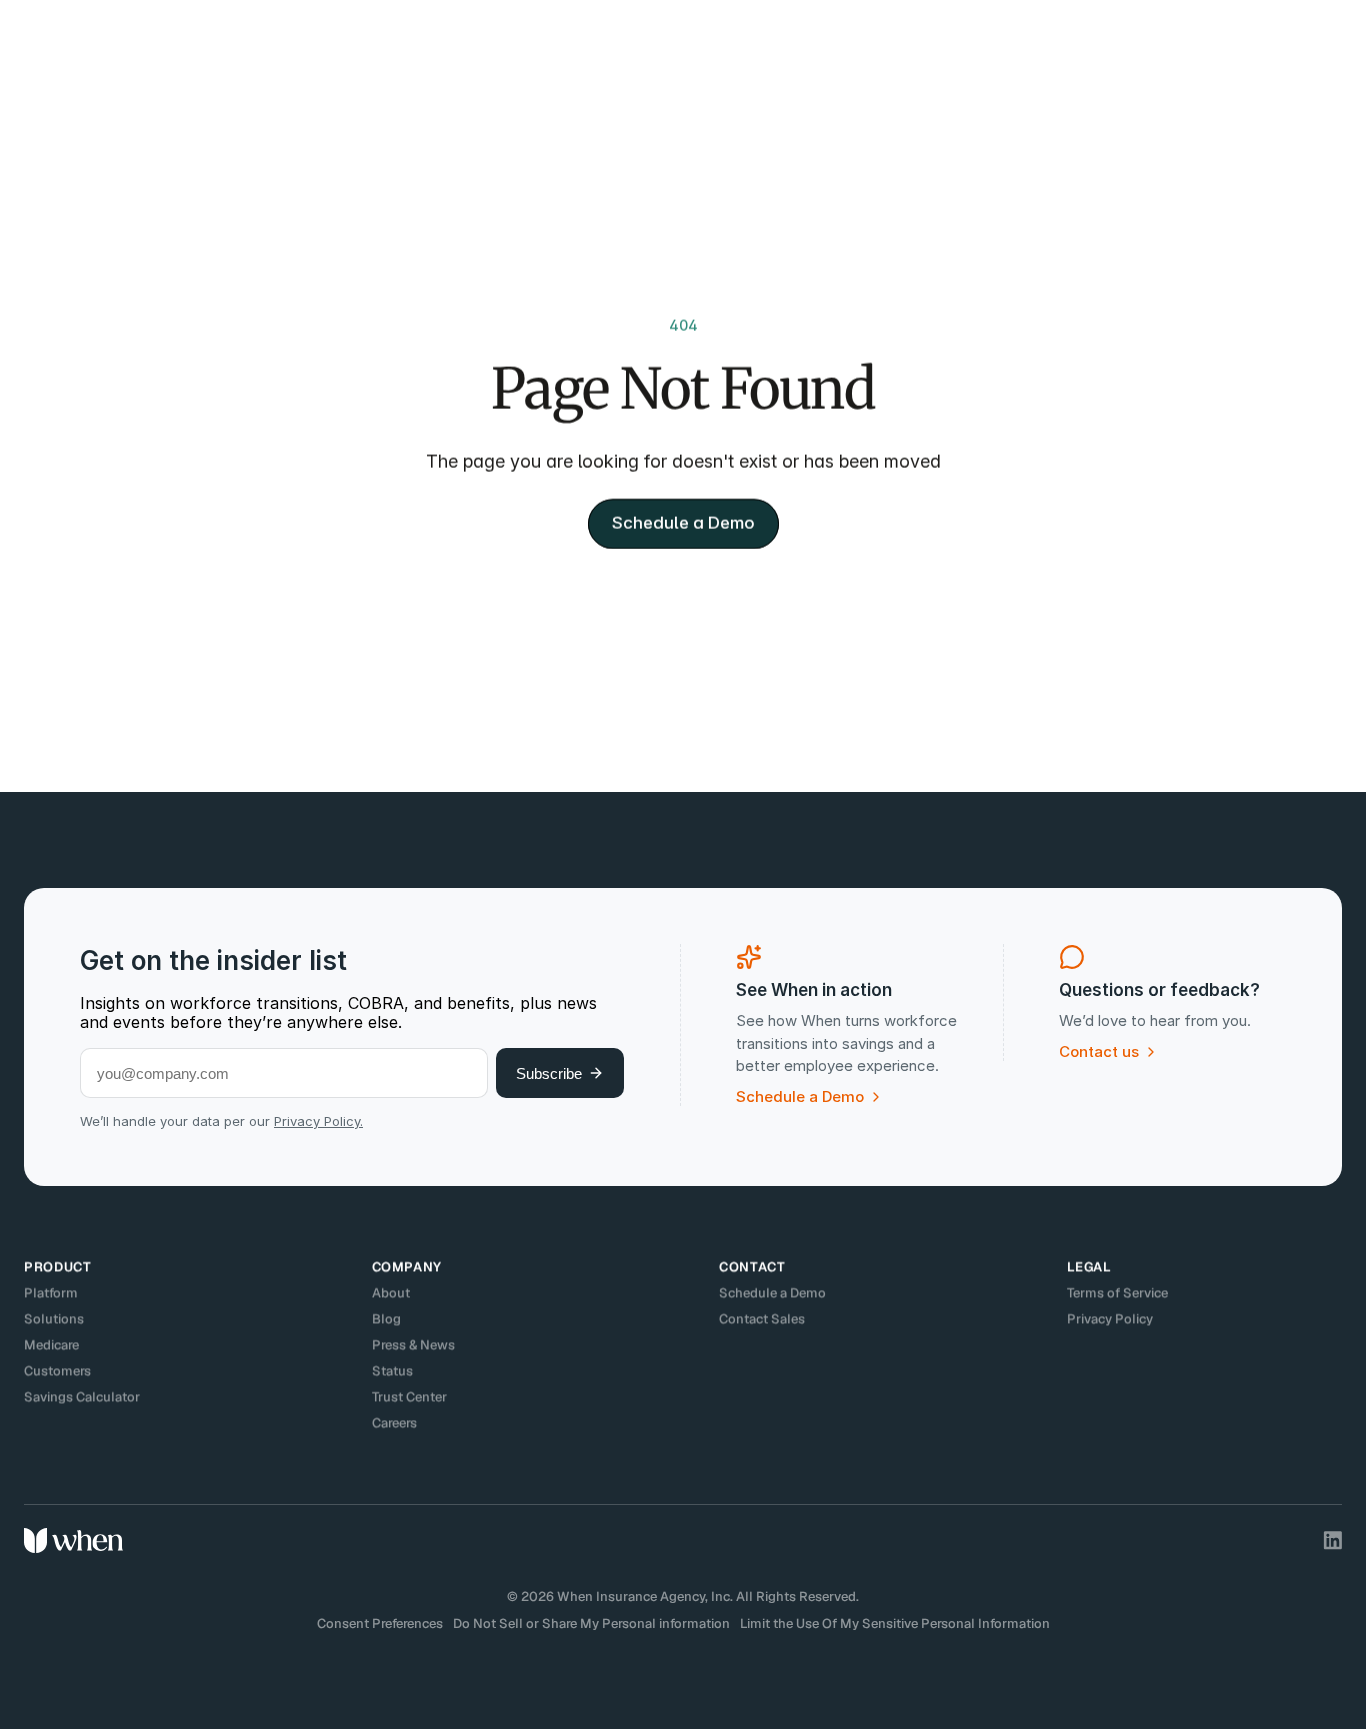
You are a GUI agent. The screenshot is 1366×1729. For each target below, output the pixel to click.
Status (392, 1370)
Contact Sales (762, 1318)
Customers (57, 1370)
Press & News (413, 1344)
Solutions (54, 1318)
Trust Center (409, 1396)
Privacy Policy (1110, 1318)
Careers (394, 1422)
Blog (386, 1318)
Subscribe (549, 1073)
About (391, 1292)
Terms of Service (1117, 1292)
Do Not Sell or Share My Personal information (591, 1623)
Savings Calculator (82, 1396)
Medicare (51, 1344)
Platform (51, 1292)
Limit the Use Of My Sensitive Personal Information (895, 1623)
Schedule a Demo (772, 1292)
